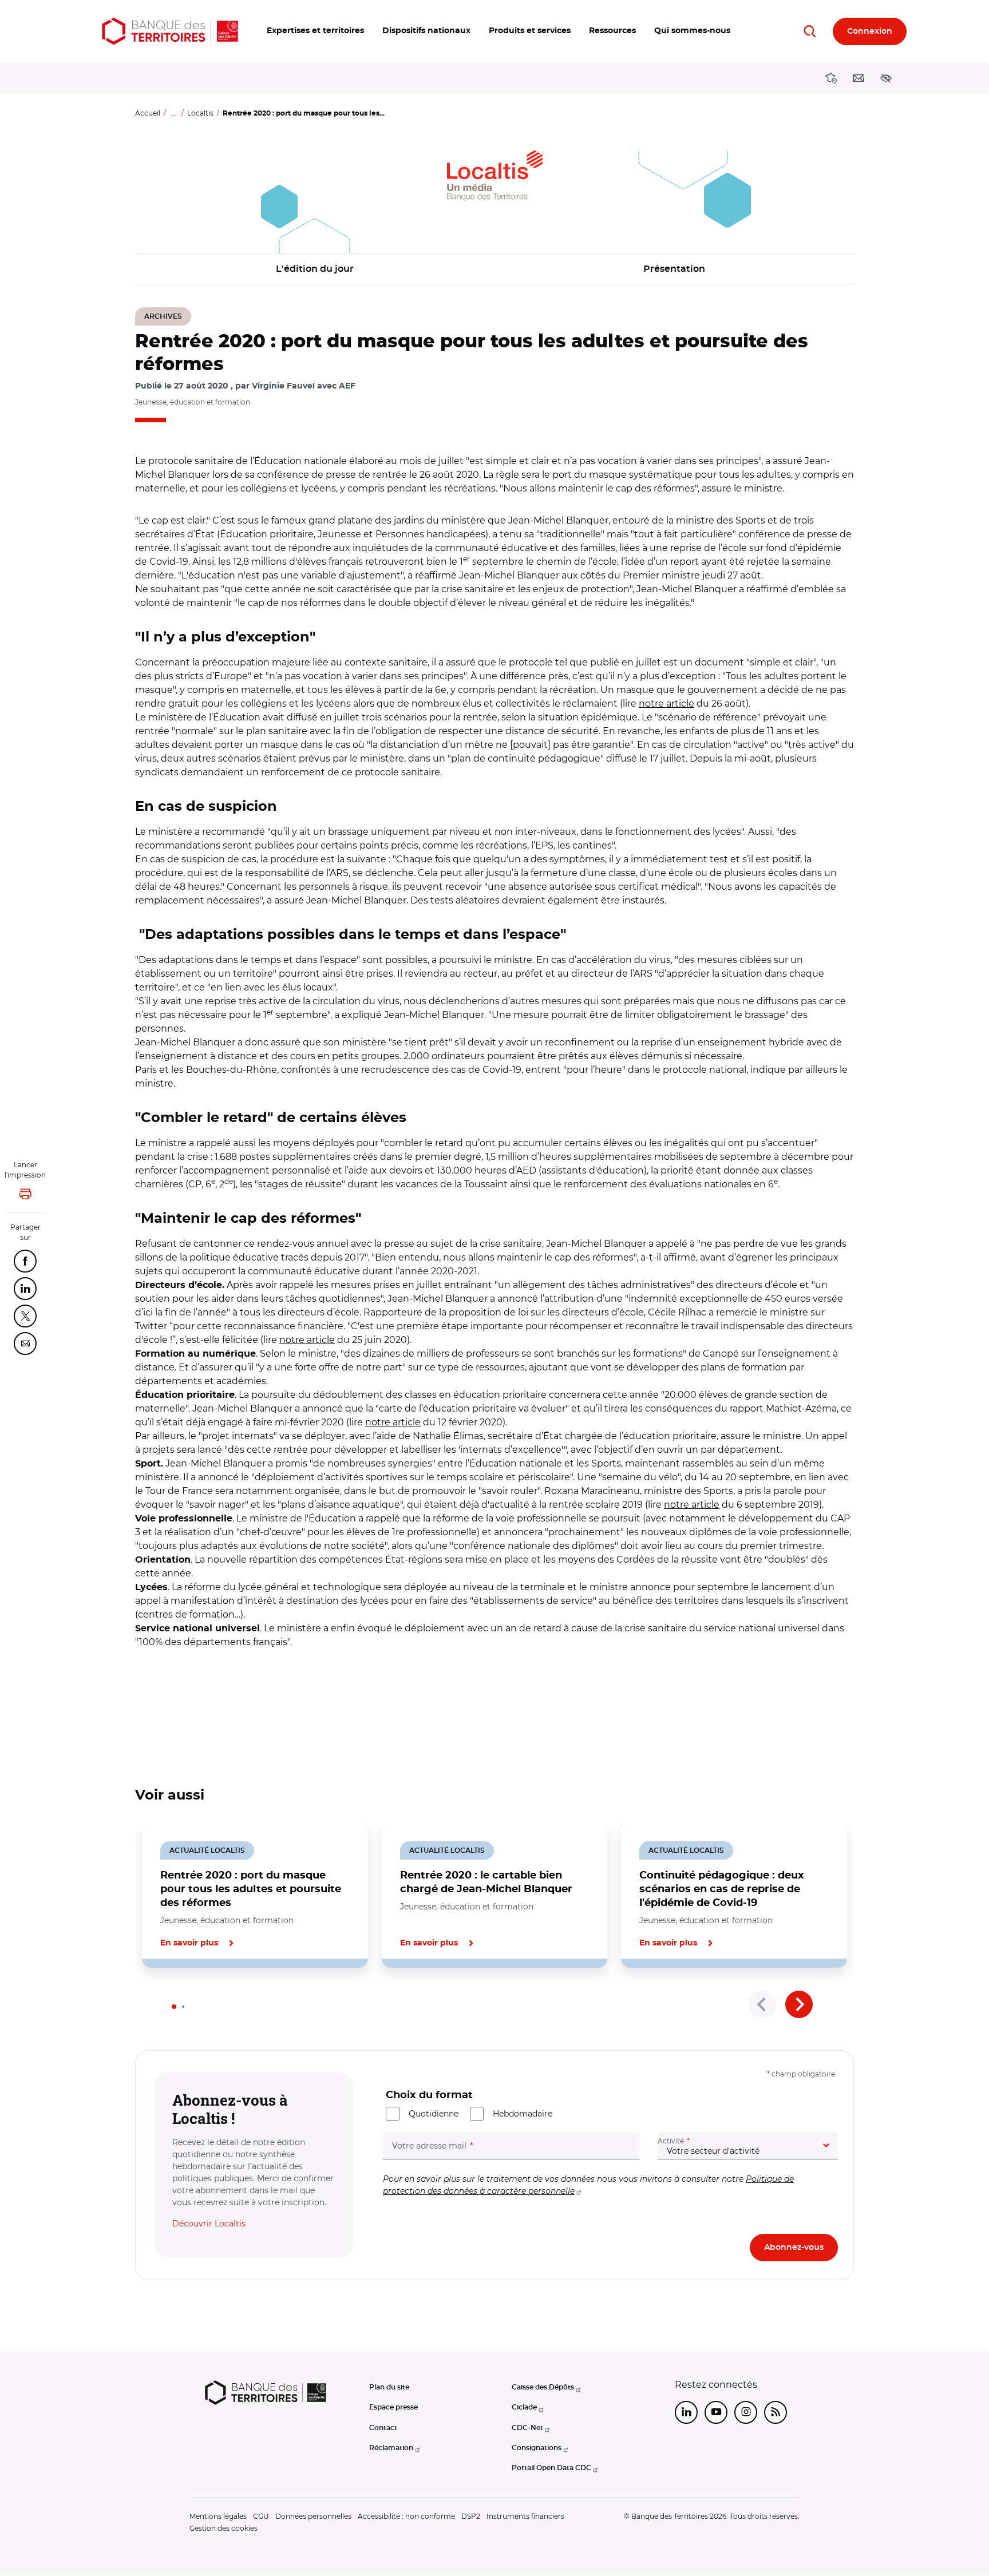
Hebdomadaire (523, 2114)
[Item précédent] (762, 2004)
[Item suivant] (799, 2004)
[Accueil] (170, 31)
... (174, 113)
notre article (666, 704)
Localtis (200, 113)
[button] (315, 31)
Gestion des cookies (223, 2528)
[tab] (174, 2007)
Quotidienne (434, 2114)
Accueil (148, 113)
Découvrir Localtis (209, 2224)
